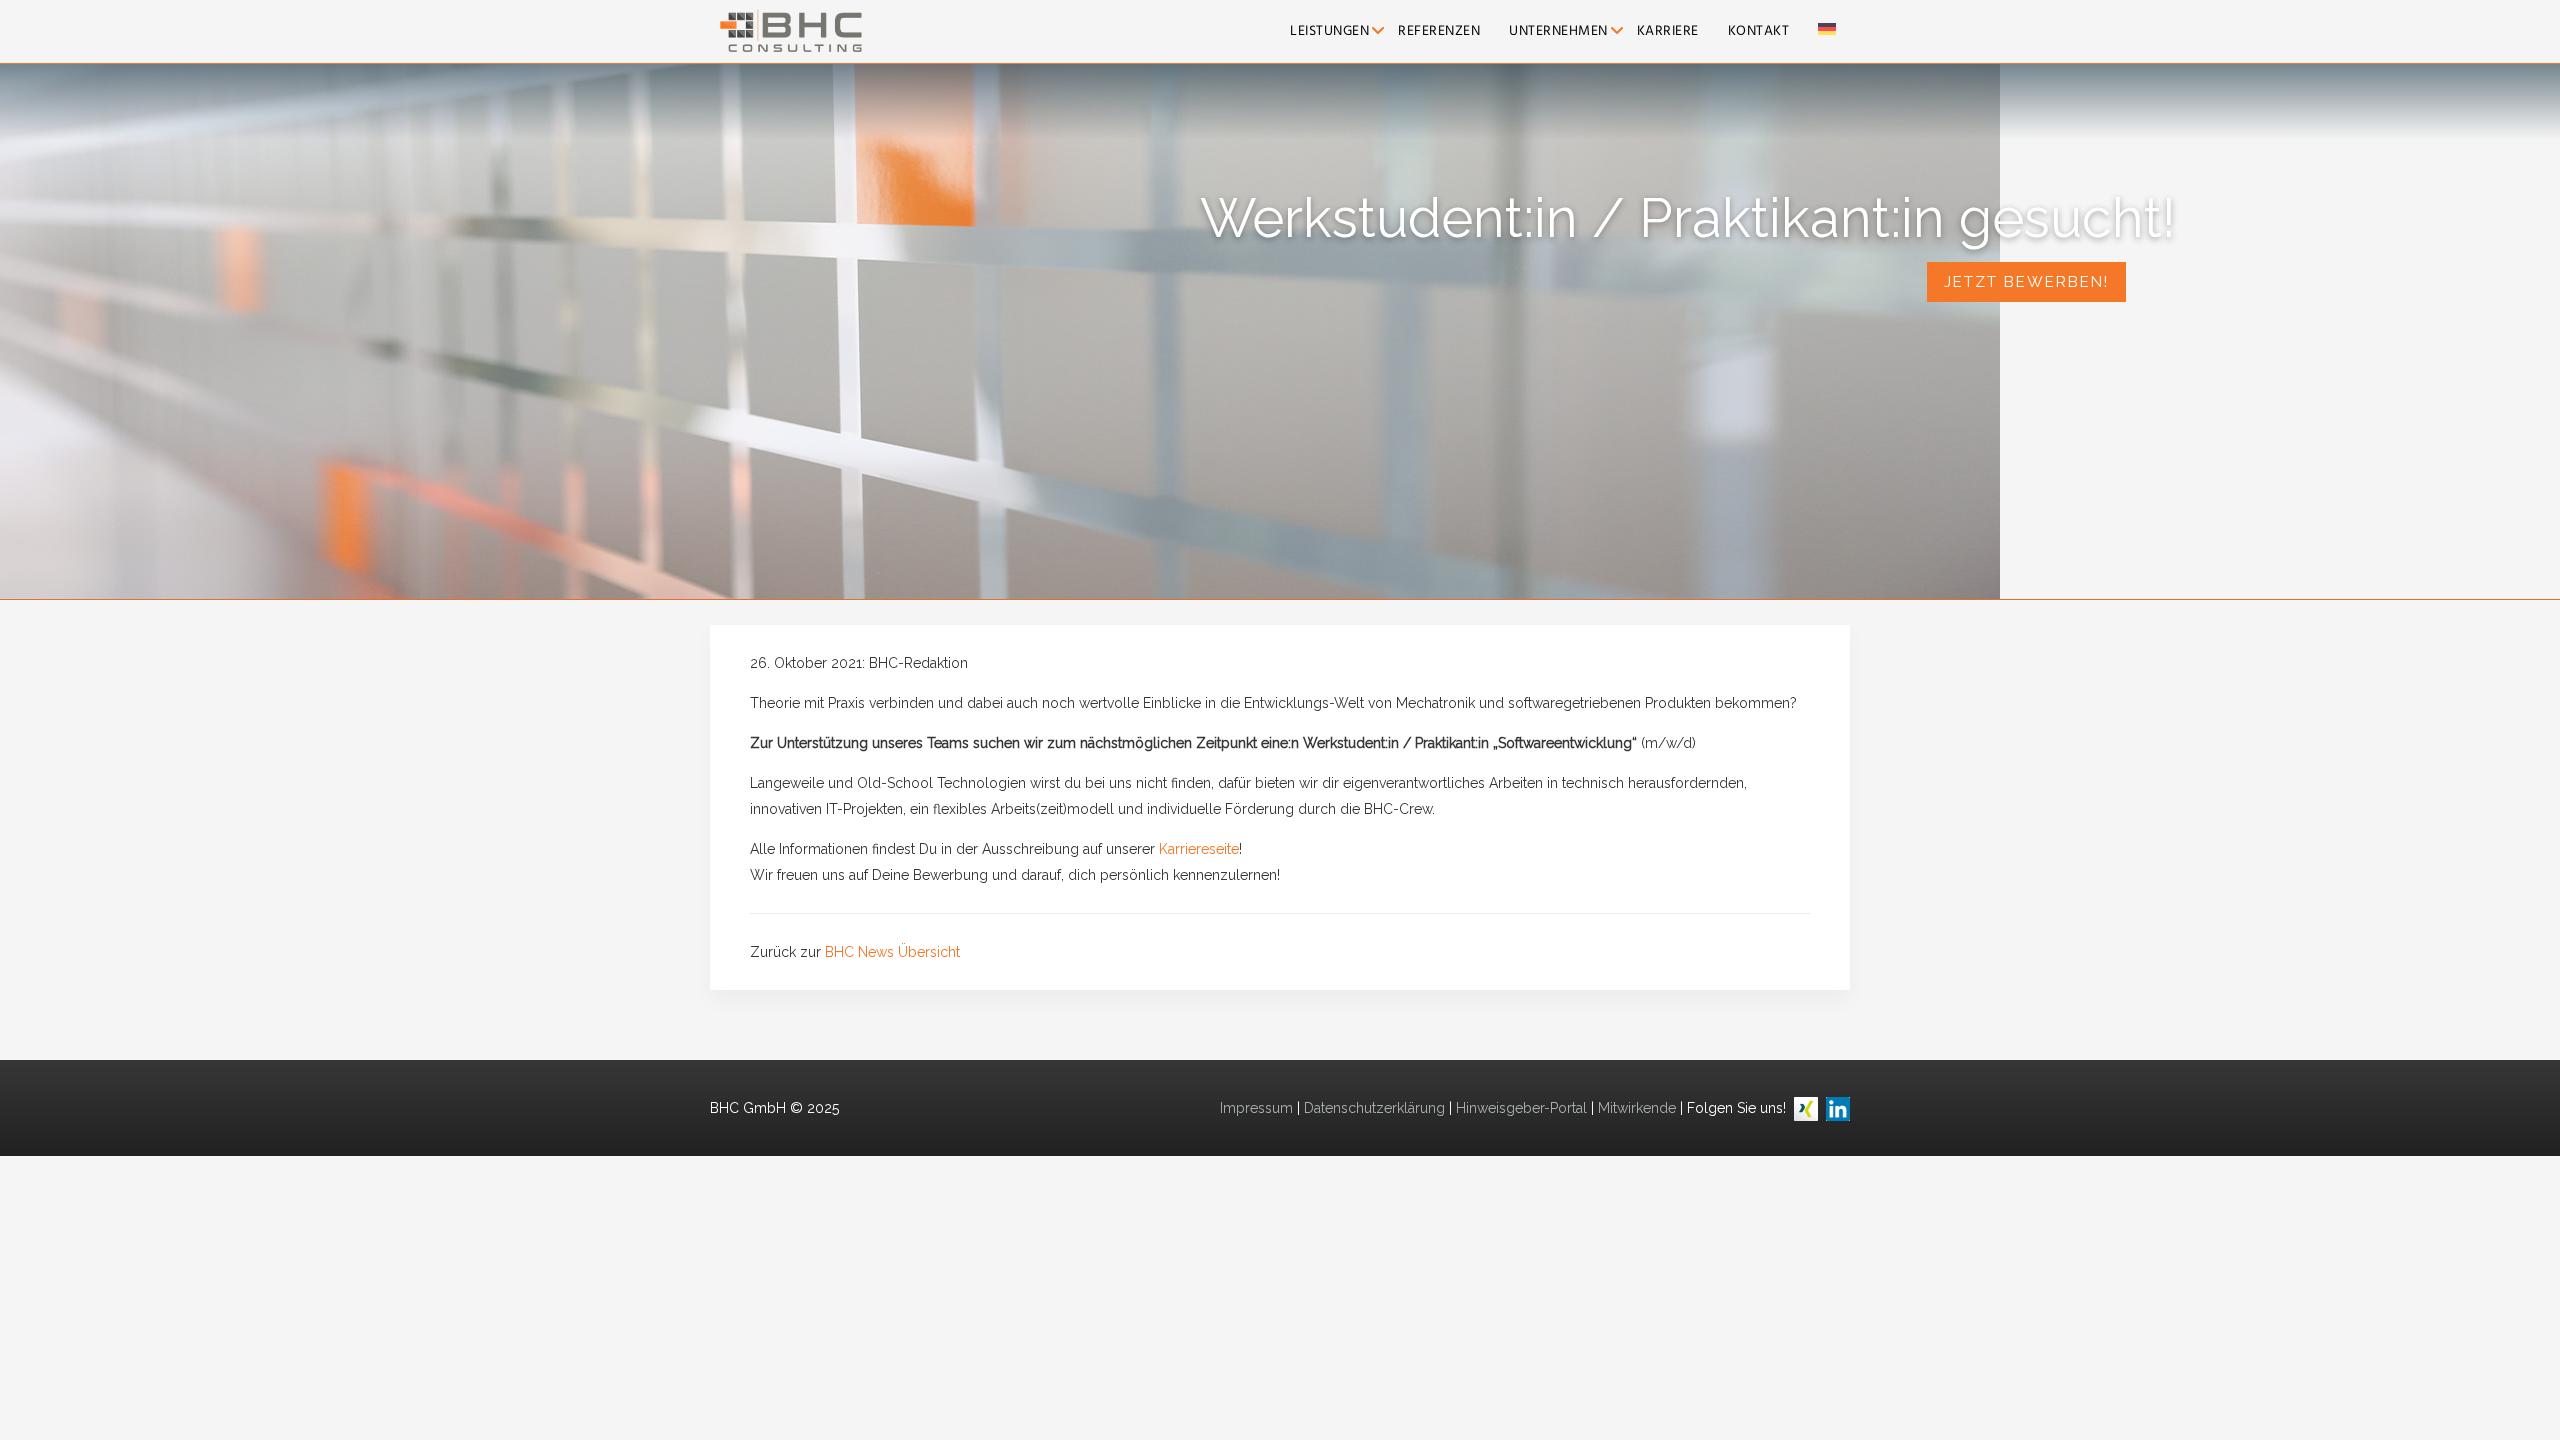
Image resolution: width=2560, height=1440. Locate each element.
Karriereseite (1199, 849)
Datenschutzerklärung (1374, 1108)
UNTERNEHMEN (1558, 31)
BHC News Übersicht (892, 952)
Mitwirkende (1637, 1108)
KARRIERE (1668, 31)
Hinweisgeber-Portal (1521, 1108)
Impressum (1256, 1108)
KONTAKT (1759, 31)
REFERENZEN (1439, 31)
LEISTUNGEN (1329, 31)
